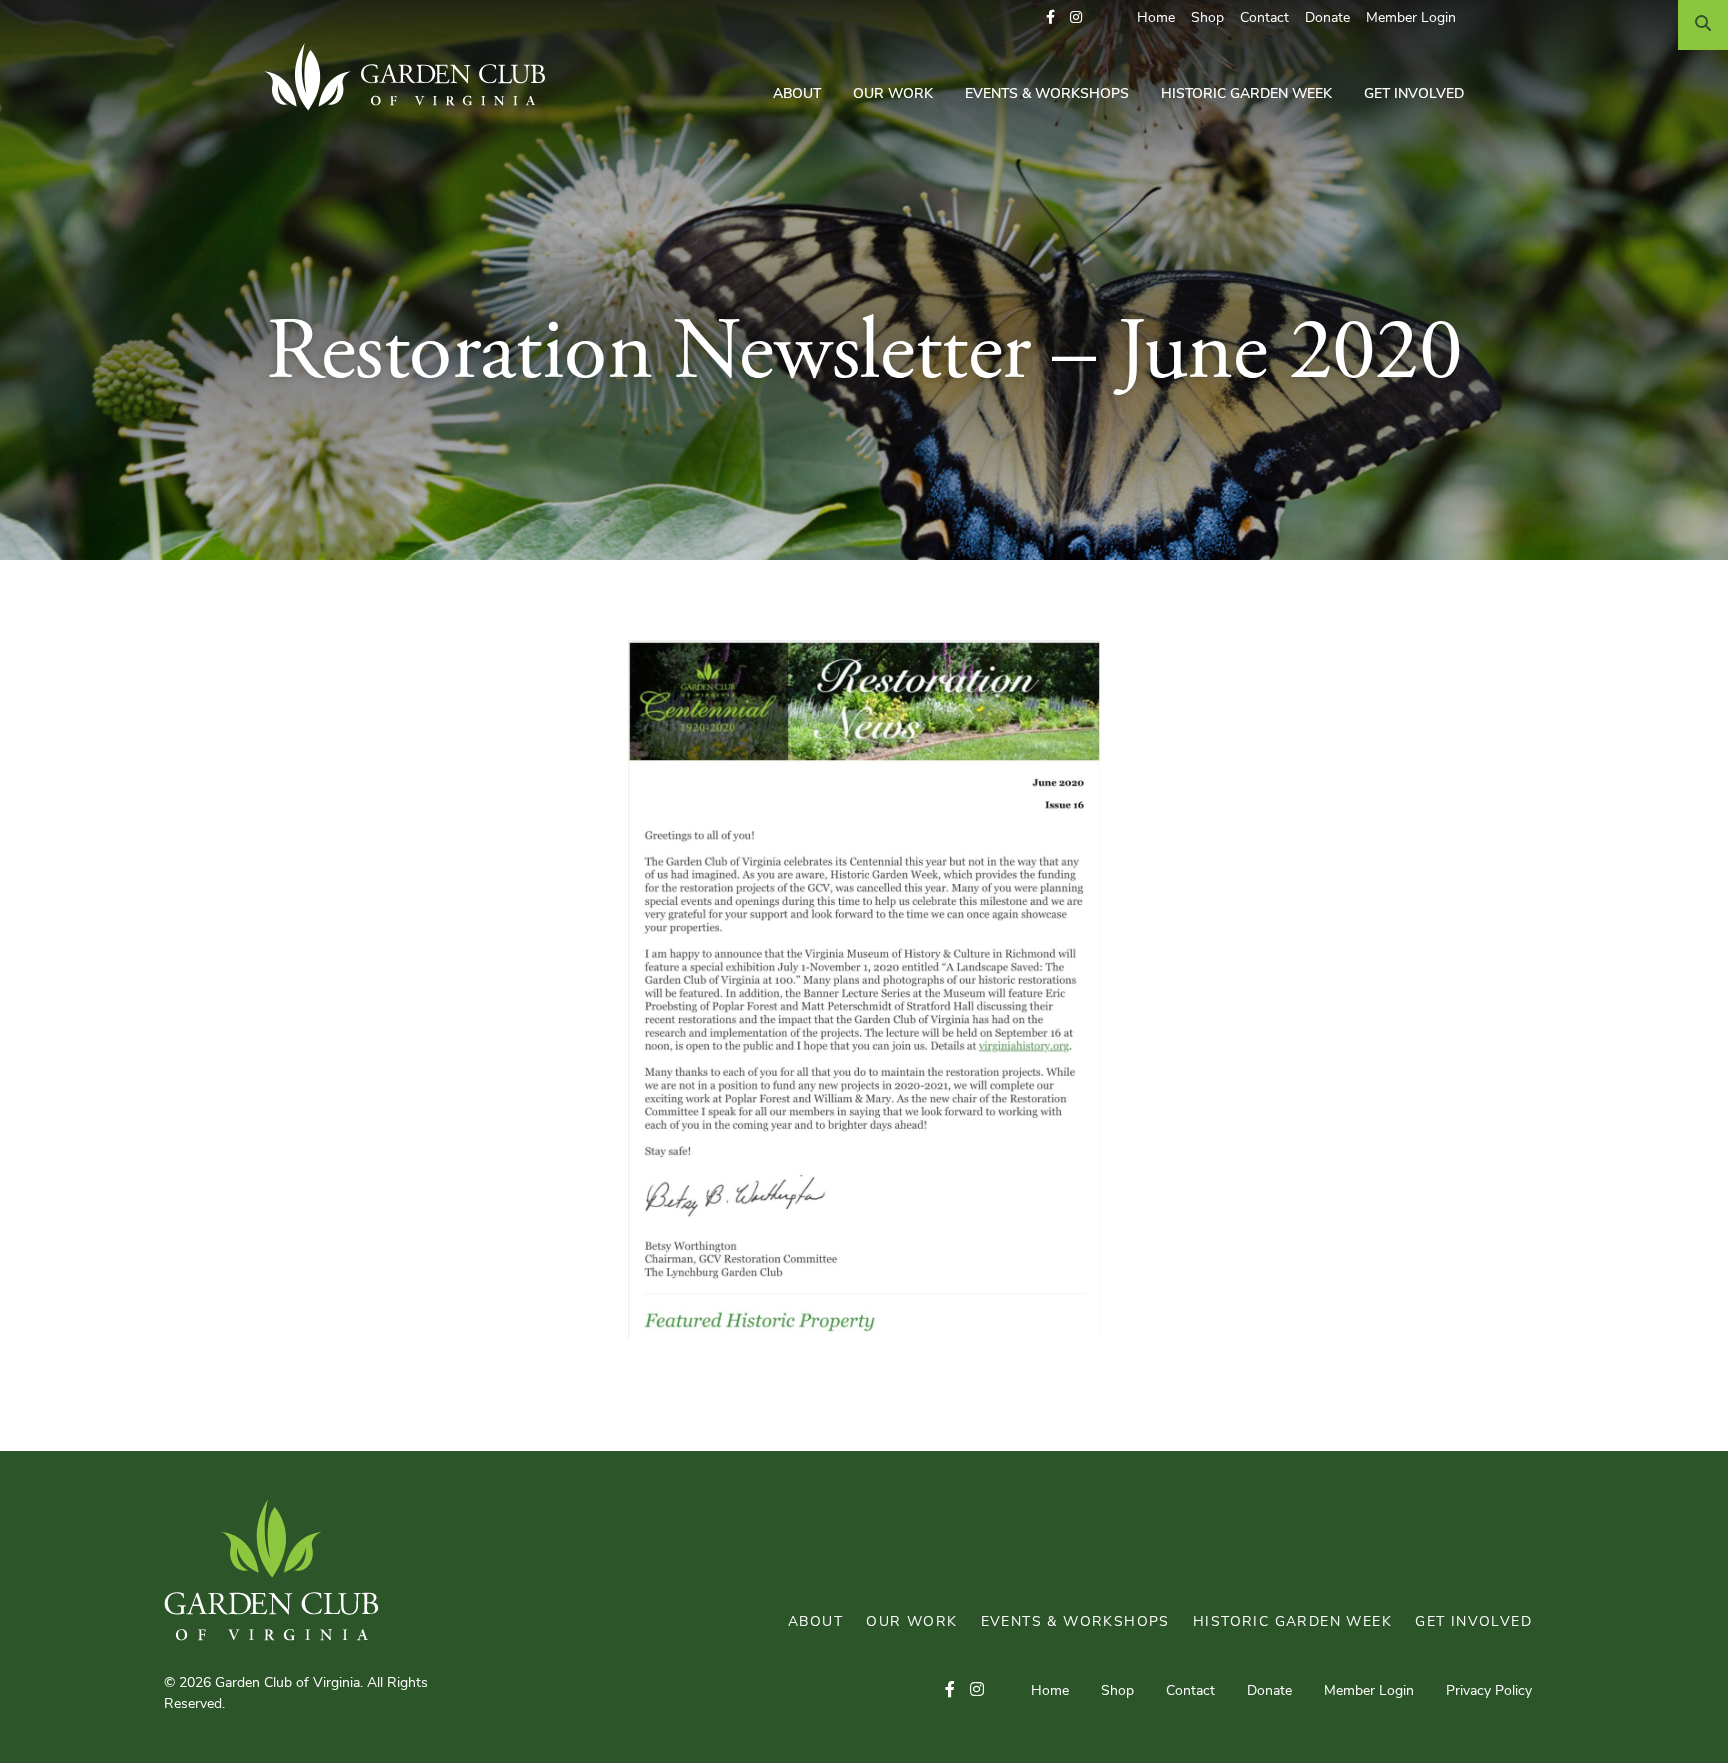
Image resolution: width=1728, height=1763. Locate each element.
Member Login (1411, 18)
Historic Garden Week (1246, 94)
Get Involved (1414, 94)
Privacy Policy (1489, 1691)
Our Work (893, 94)
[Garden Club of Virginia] (412, 77)
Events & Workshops (1047, 94)
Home (1156, 18)
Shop (1207, 18)
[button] (1050, 18)
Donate (1327, 18)
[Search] (1703, 25)
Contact (1264, 18)
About (797, 94)
